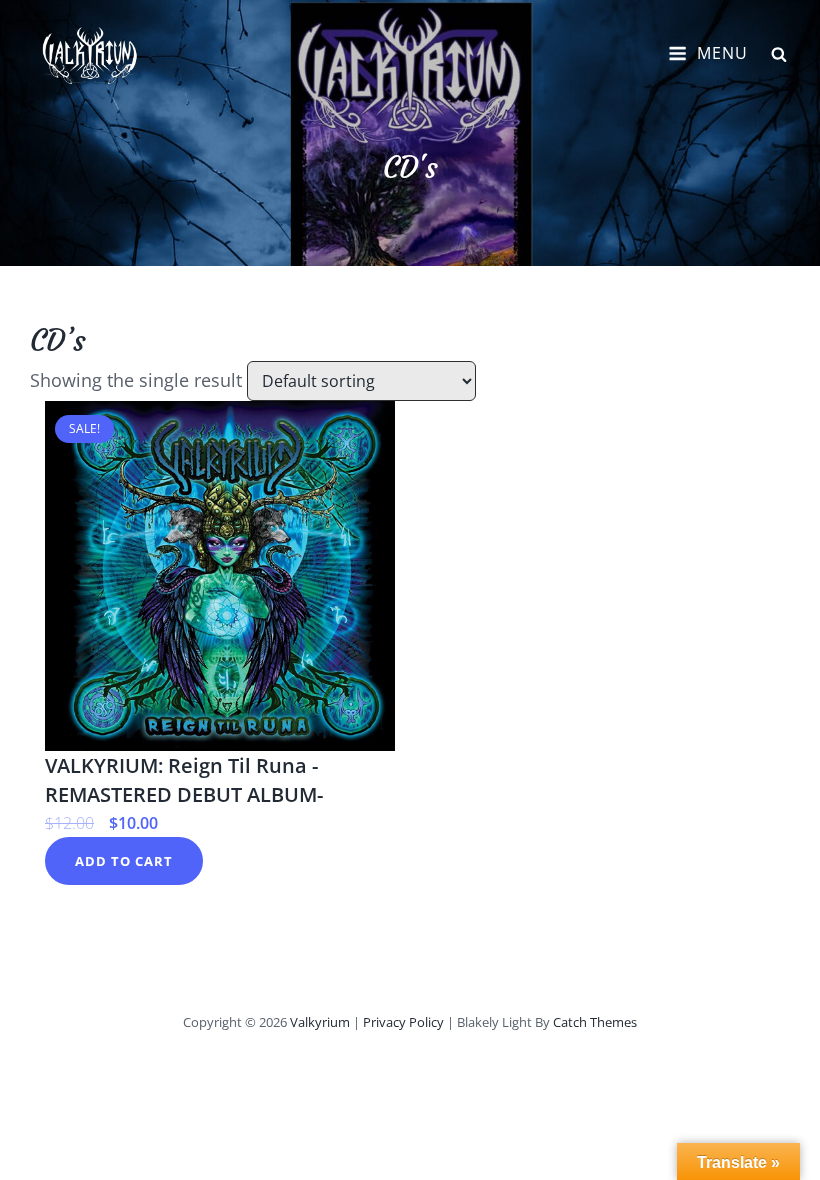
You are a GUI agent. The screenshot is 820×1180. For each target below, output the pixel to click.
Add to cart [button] (124, 861)
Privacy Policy (403, 1022)
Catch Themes (595, 1022)
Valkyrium (320, 1022)
